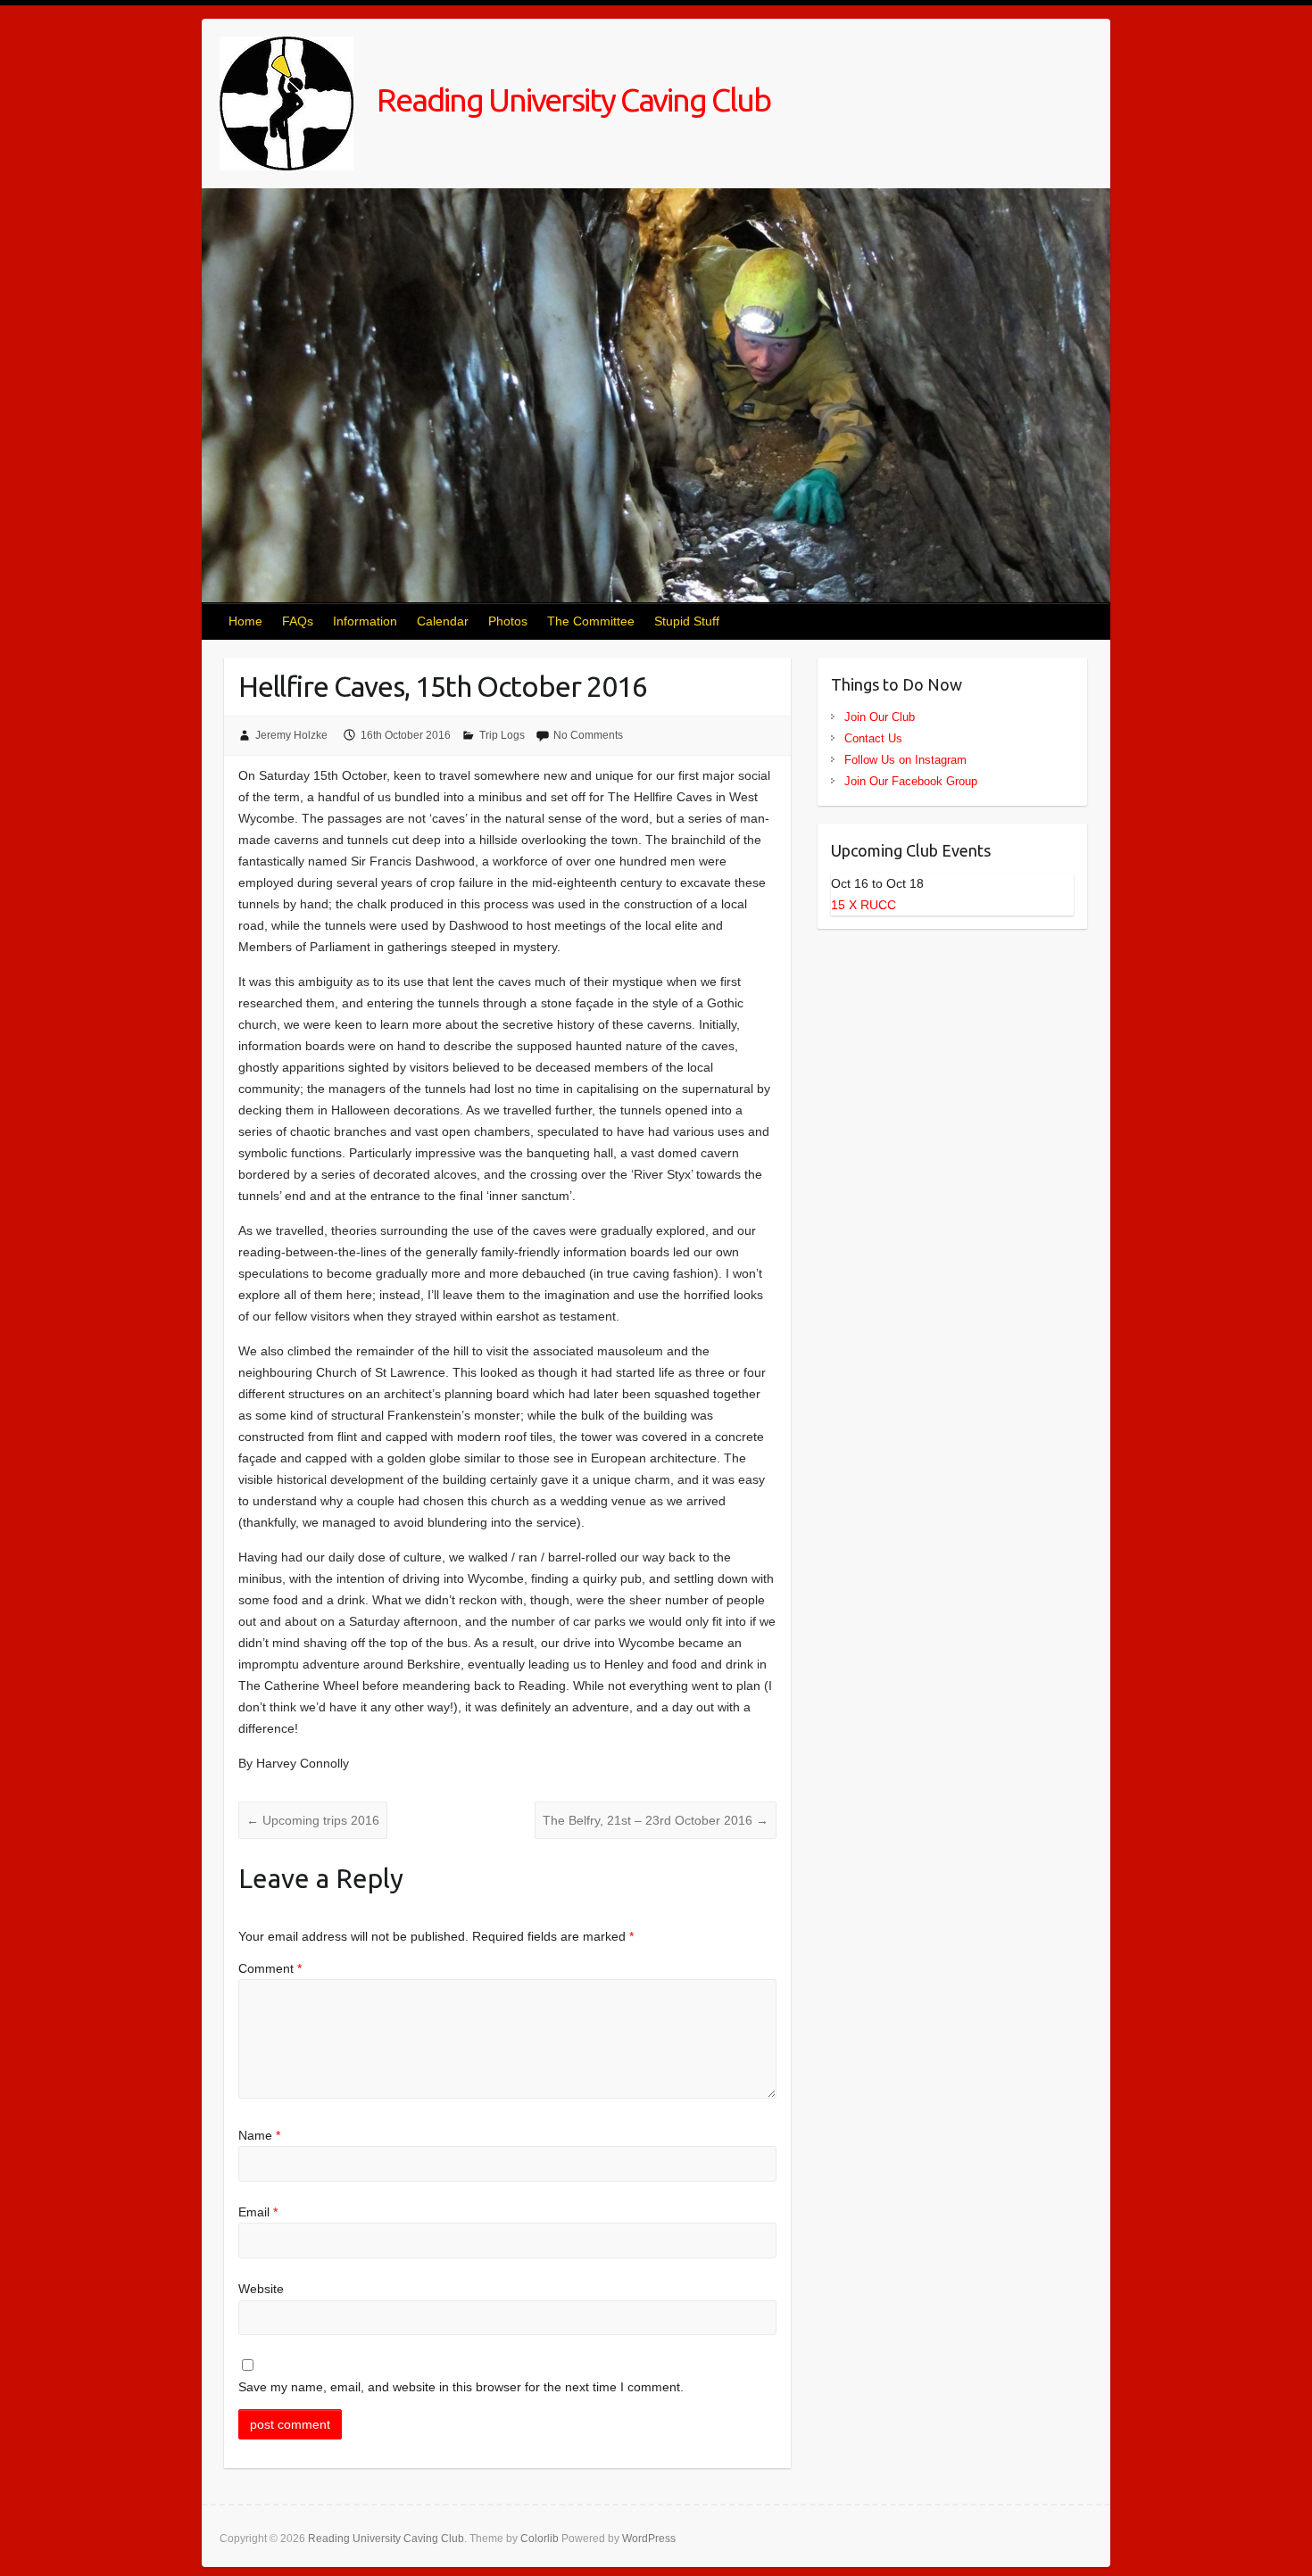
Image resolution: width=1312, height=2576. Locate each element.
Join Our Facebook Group (911, 781)
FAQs (298, 621)
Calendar (443, 621)
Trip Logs (502, 735)
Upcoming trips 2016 (313, 1820)
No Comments (588, 735)
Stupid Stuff (687, 621)
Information (365, 621)
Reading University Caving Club (571, 99)
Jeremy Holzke (291, 735)
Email (258, 2212)
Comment (270, 1968)
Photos (508, 621)
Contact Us (873, 738)
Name (259, 2135)
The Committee (591, 621)
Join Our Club (880, 717)
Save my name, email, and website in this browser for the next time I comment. (461, 2387)
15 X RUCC (864, 905)
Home (245, 621)
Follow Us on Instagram (905, 760)
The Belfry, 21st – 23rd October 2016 (656, 1820)
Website (261, 2289)
